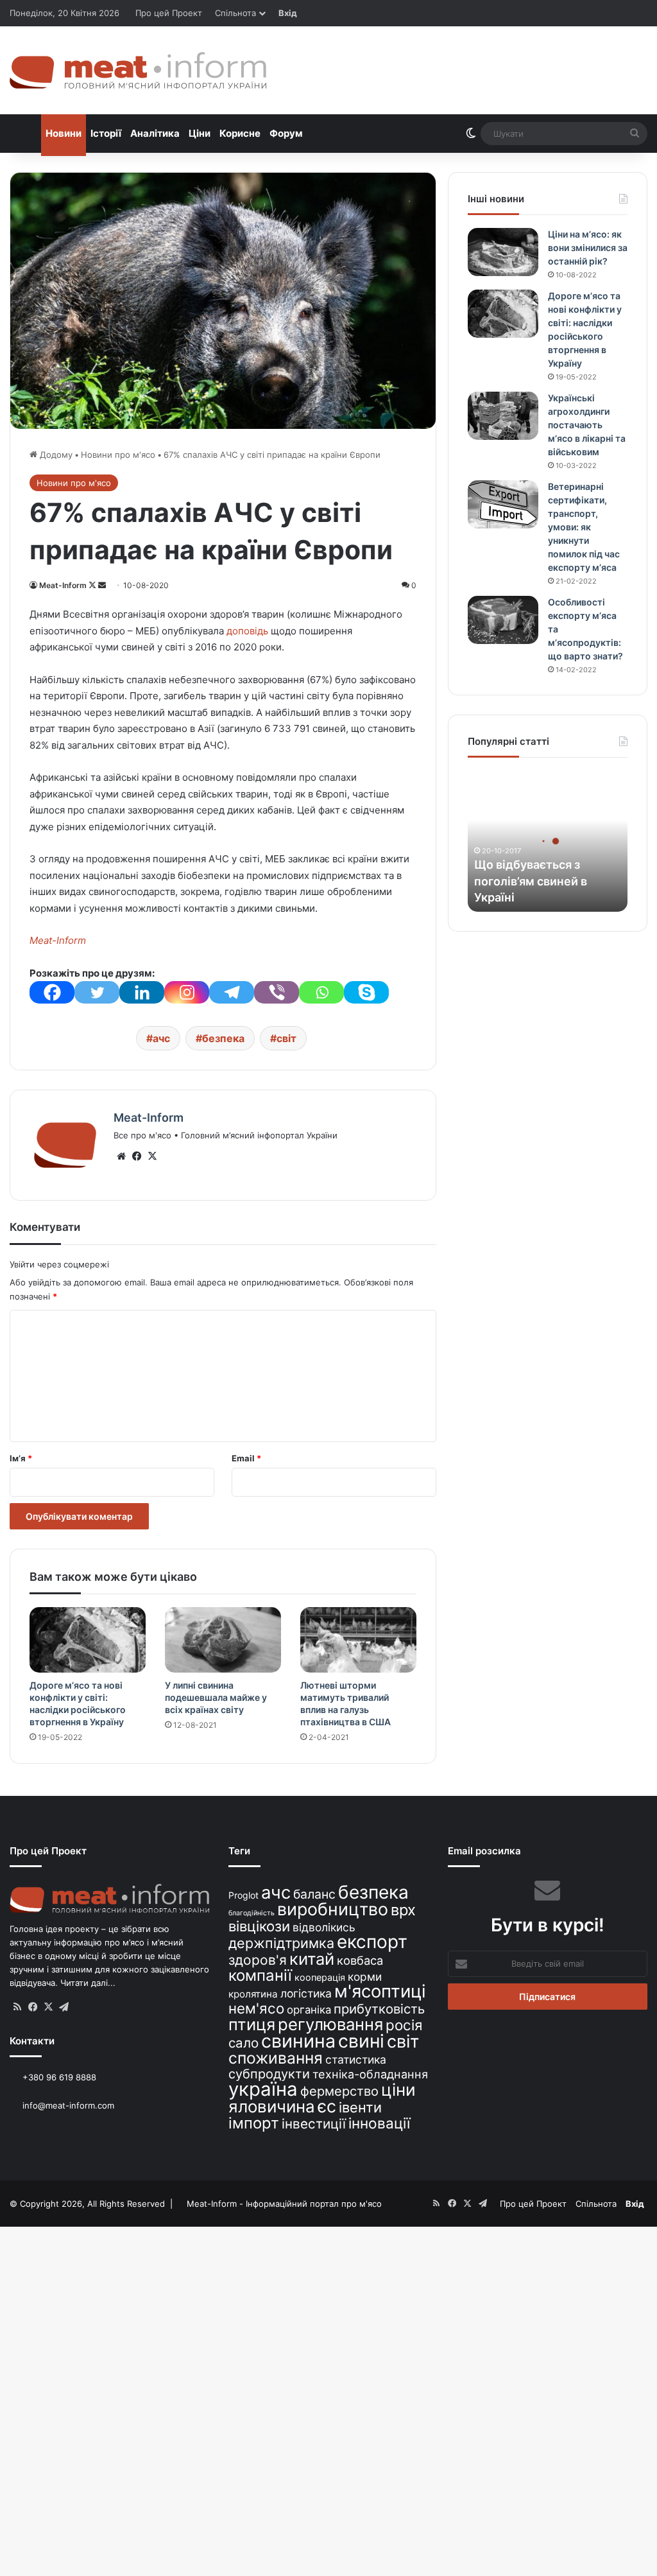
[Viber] (277, 992)
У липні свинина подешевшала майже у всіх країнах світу (216, 1697)
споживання (276, 2058)
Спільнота (235, 13)
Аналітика (155, 133)
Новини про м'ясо (118, 455)
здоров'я (258, 1960)
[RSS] (17, 2007)
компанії (260, 1975)
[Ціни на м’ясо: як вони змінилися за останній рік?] (503, 252)
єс (327, 2106)
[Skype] (366, 992)
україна (263, 2089)
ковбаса (360, 1960)
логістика (306, 1993)
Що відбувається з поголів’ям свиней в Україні (531, 881)
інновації (379, 2123)
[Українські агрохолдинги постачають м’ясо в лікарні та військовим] (503, 416)
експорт (372, 1942)
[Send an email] (102, 585)
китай (312, 1959)
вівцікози (259, 1926)
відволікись (324, 1927)
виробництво (333, 1909)
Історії (106, 133)
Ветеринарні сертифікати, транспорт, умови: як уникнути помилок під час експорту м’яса (584, 527)
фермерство (339, 2091)
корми (365, 1977)
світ (286, 1038)
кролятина (253, 1994)
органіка (309, 2010)
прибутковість (379, 2009)
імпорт (254, 2123)
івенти (360, 2107)
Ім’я (21, 1458)
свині (361, 2041)
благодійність (252, 1913)
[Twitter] (97, 992)
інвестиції (314, 2124)
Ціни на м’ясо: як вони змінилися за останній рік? (588, 248)
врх (403, 1910)
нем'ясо (256, 2008)
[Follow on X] (93, 585)
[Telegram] (232, 992)
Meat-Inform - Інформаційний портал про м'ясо (284, 2204)
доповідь (247, 631)
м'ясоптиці (380, 1991)
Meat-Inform (63, 585)
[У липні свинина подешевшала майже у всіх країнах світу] (223, 1640)
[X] (152, 1156)
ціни (398, 2090)
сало (243, 2043)
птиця (252, 2024)
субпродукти (269, 2074)
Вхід (288, 13)
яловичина (272, 2106)
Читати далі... (88, 1983)
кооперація (320, 1977)
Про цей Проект (169, 13)
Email (246, 1458)
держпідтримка (281, 1943)
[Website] (121, 1156)
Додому (55, 455)
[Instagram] (187, 992)
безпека (223, 1038)
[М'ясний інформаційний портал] (138, 70)
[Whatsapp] (321, 992)
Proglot (243, 1895)
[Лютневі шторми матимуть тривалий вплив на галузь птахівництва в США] (358, 1640)
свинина (298, 2041)
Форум (286, 133)
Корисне (240, 133)
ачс (161, 1038)
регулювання (330, 2024)
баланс (314, 1894)
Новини (64, 133)
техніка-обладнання (370, 2074)
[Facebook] (52, 992)
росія (404, 2025)
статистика (356, 2059)
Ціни (200, 133)
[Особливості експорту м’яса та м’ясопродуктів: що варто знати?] (503, 620)
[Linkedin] (142, 992)
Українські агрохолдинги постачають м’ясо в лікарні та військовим (587, 425)
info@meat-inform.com (67, 2105)
